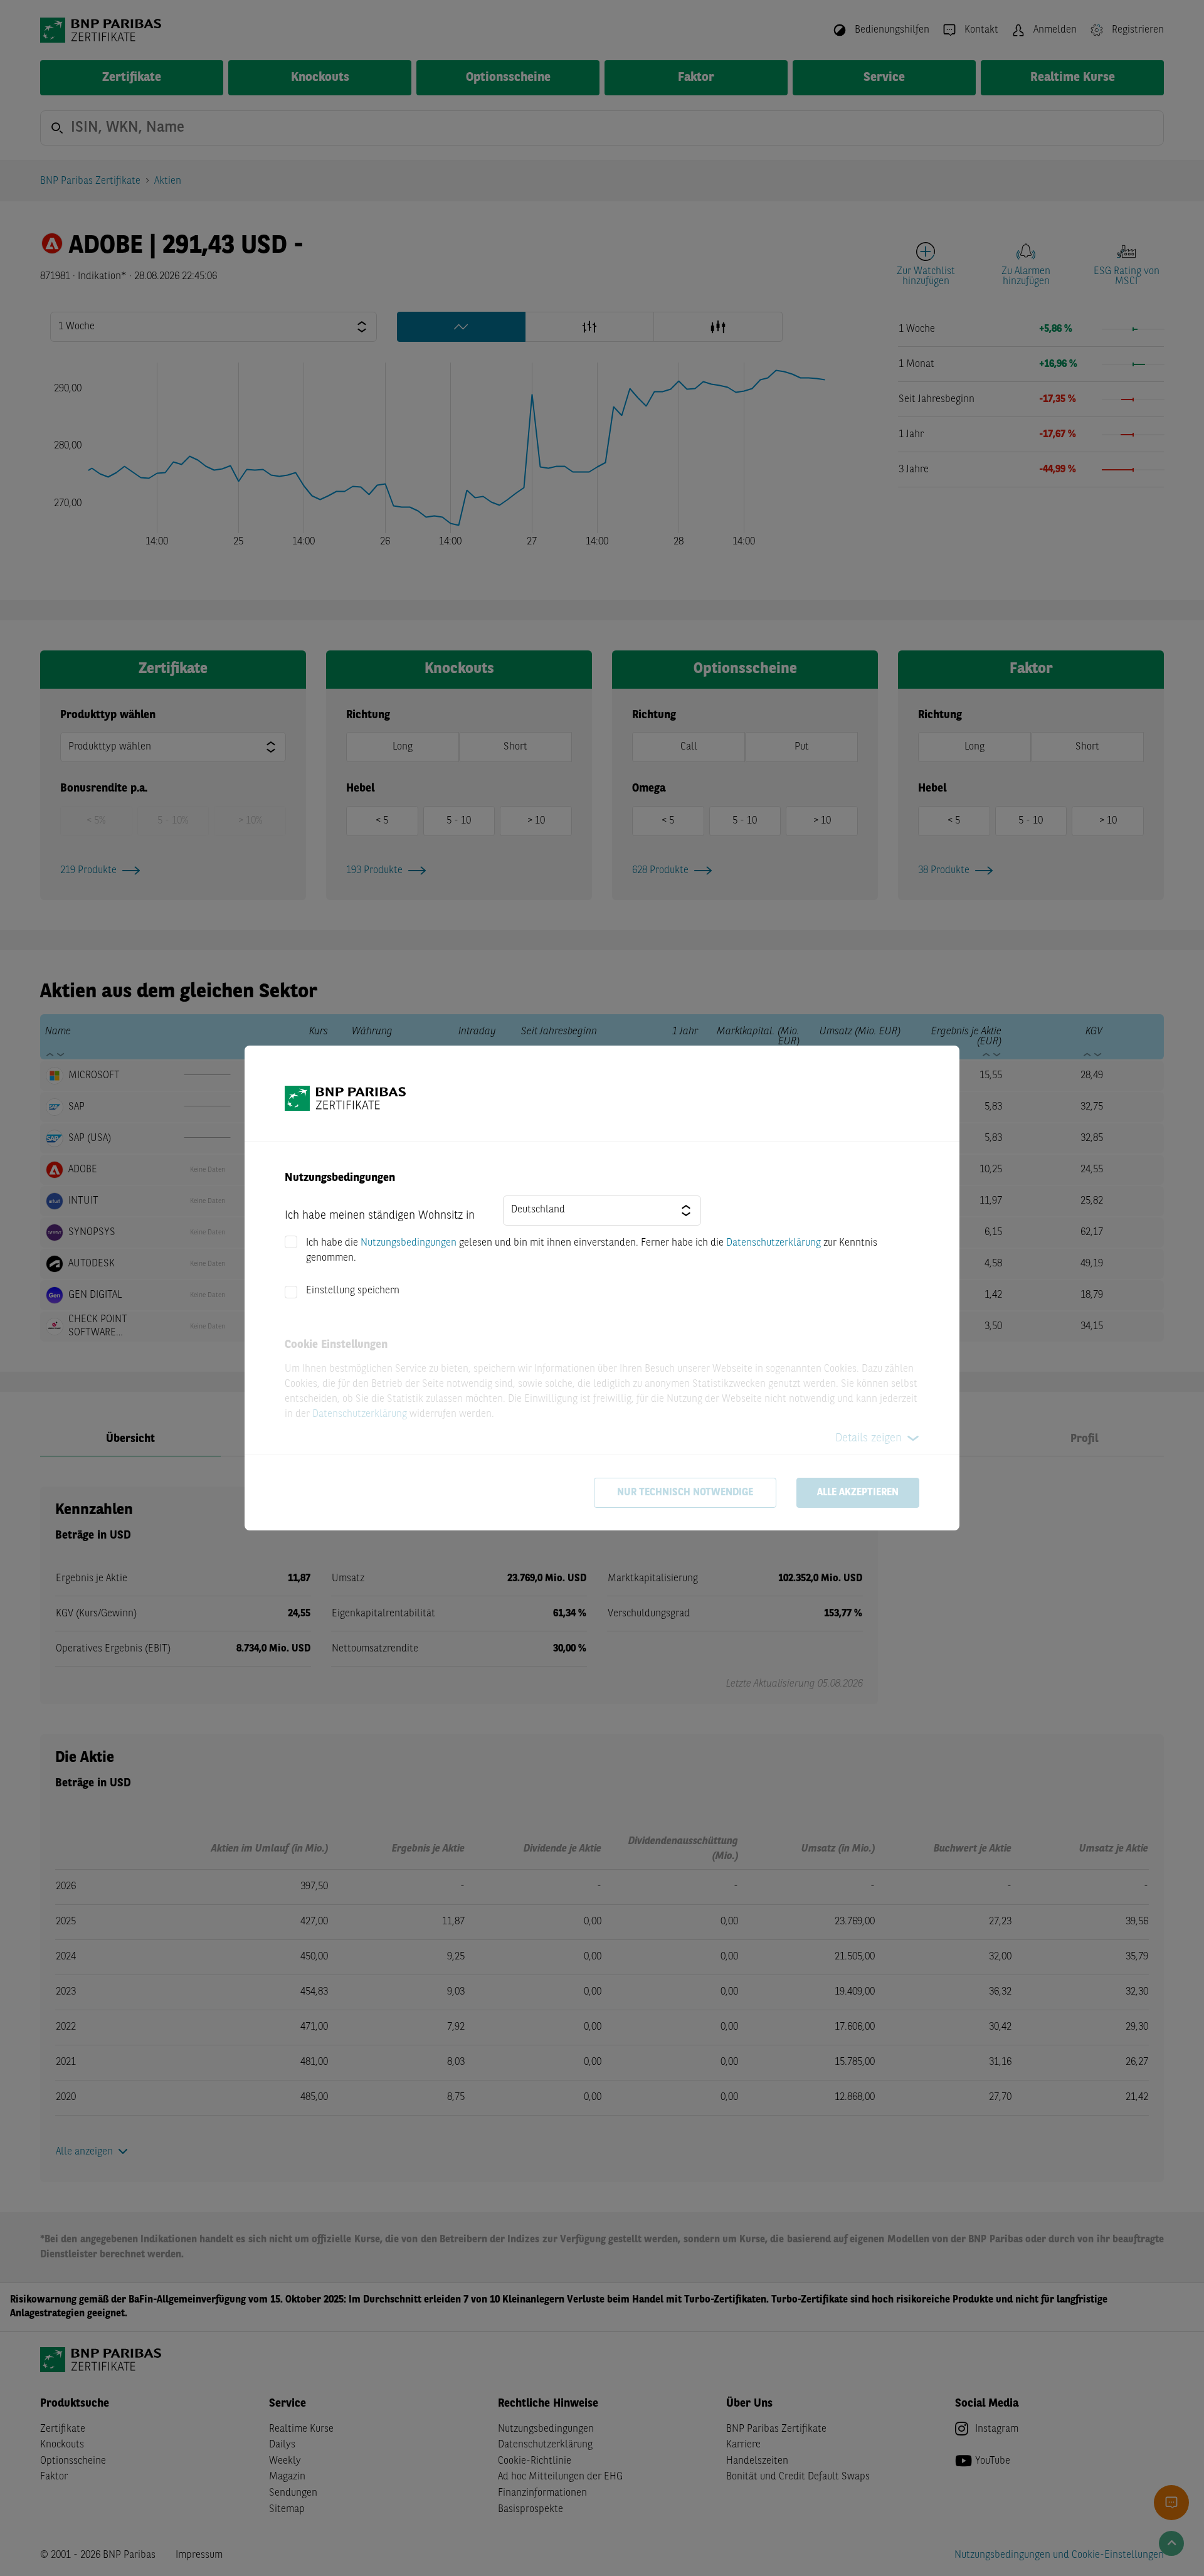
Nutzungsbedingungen (409, 1243)
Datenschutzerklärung (774, 1243)
